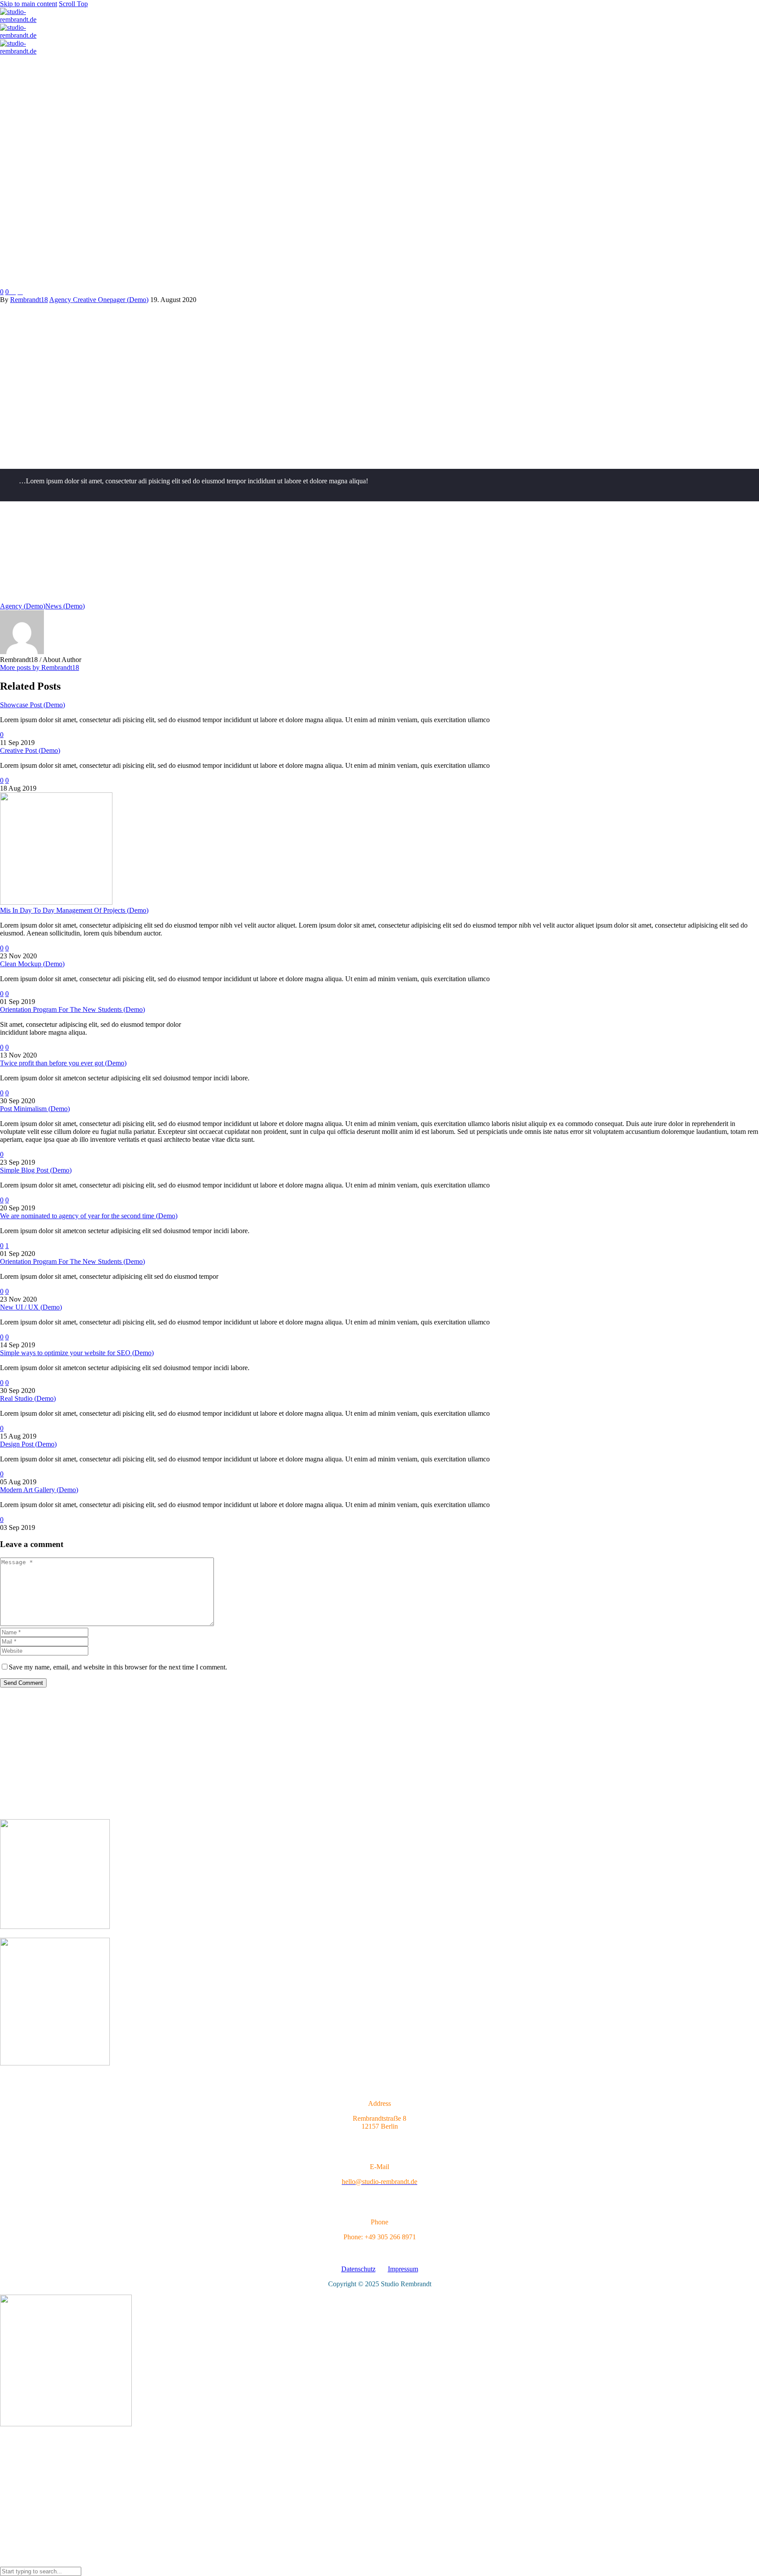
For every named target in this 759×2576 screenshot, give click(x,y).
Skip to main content (29, 4)
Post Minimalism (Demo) (35, 1109)
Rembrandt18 (29, 300)
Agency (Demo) (23, 606)
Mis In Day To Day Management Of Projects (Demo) (74, 910)
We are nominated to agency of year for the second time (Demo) (89, 1216)
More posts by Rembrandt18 (40, 667)
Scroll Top (73, 4)
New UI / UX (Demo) (31, 1307)
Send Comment (23, 1683)
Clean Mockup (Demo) (32, 964)
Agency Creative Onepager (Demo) (99, 300)
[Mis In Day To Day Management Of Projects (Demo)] (56, 902)
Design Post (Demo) (28, 1444)
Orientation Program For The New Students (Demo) (72, 1009)
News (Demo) (65, 606)
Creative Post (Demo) (30, 750)
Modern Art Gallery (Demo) (39, 1490)
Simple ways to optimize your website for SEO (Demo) (77, 1353)
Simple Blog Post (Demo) (36, 1170)
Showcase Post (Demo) (33, 705)
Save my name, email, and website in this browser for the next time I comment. (118, 1667)
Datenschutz (358, 2269)
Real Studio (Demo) (28, 1398)
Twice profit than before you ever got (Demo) (63, 1063)
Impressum (403, 2269)
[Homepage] (24, 35)
